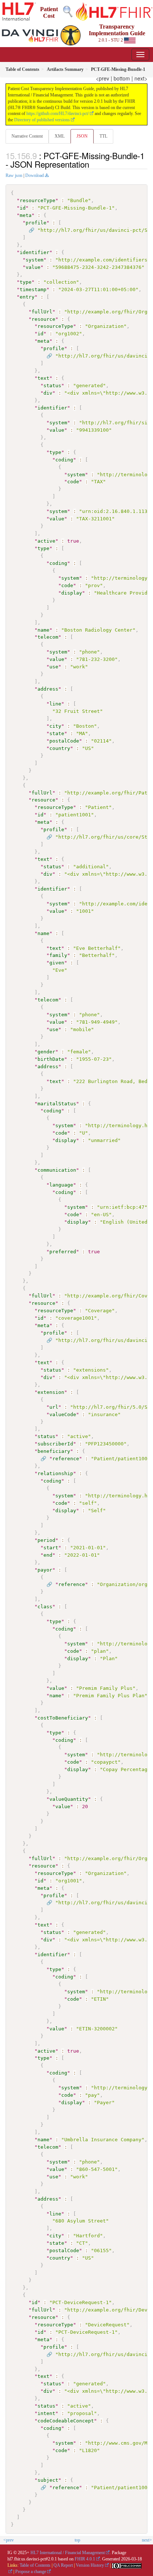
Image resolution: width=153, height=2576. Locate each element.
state (57, 733)
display (72, 593)
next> (141, 78)
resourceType (38, 200)
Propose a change (31, 2572)
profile (36, 223)
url (54, 1407)
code (73, 482)
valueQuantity (69, 1799)
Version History (90, 2565)
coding (64, 460)
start (51, 1548)
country (60, 748)
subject (48, 2480)
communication (57, 1170)
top (77, 2540)
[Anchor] (93, 164)
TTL (103, 136)
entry (27, 297)
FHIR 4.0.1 (85, 2559)
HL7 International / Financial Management (68, 2553)
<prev (102, 78)
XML (60, 136)
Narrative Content (27, 136)
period (46, 1540)
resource (43, 319)
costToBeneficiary (63, 1718)
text (43, 378)
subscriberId (55, 1444)
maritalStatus (57, 1104)
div (48, 393)
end (48, 1555)
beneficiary (54, 1451)
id (23, 208)
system (35, 260)
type (26, 282)
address (48, 689)
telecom (48, 637)
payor (45, 1570)
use (54, 667)
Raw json (14, 175)
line (55, 704)
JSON (82, 136)
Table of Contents (35, 2565)
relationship (55, 1473)
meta (26, 215)
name (43, 630)
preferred (63, 1252)
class (45, 1607)
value (33, 267)
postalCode (64, 741)
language (61, 1185)
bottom (122, 78)
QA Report (63, 2565)
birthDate (51, 1059)
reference (66, 1459)
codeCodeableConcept (66, 2421)
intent (46, 2413)
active (46, 541)
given (57, 963)
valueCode (63, 1414)
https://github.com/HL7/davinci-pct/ (58, 113)
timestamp (33, 289)
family (58, 955)
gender (46, 1052)
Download (35, 175)
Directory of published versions (42, 120)
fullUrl (42, 312)
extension (51, 1392)
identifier (35, 252)
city (55, 726)
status (52, 386)
